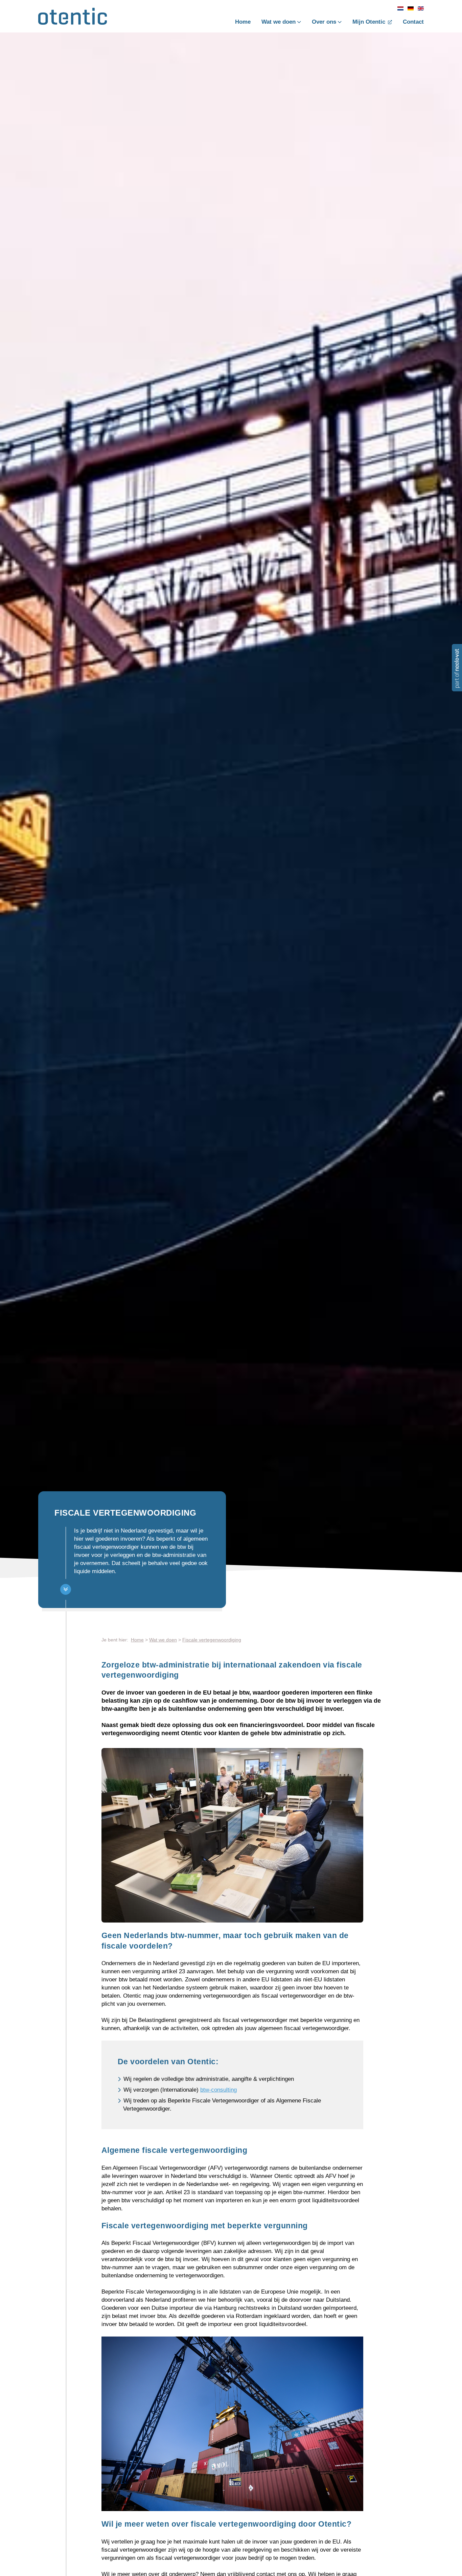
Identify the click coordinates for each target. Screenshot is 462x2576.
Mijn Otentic (369, 22)
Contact (413, 22)
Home (243, 22)
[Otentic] (73, 19)
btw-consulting (218, 2090)
